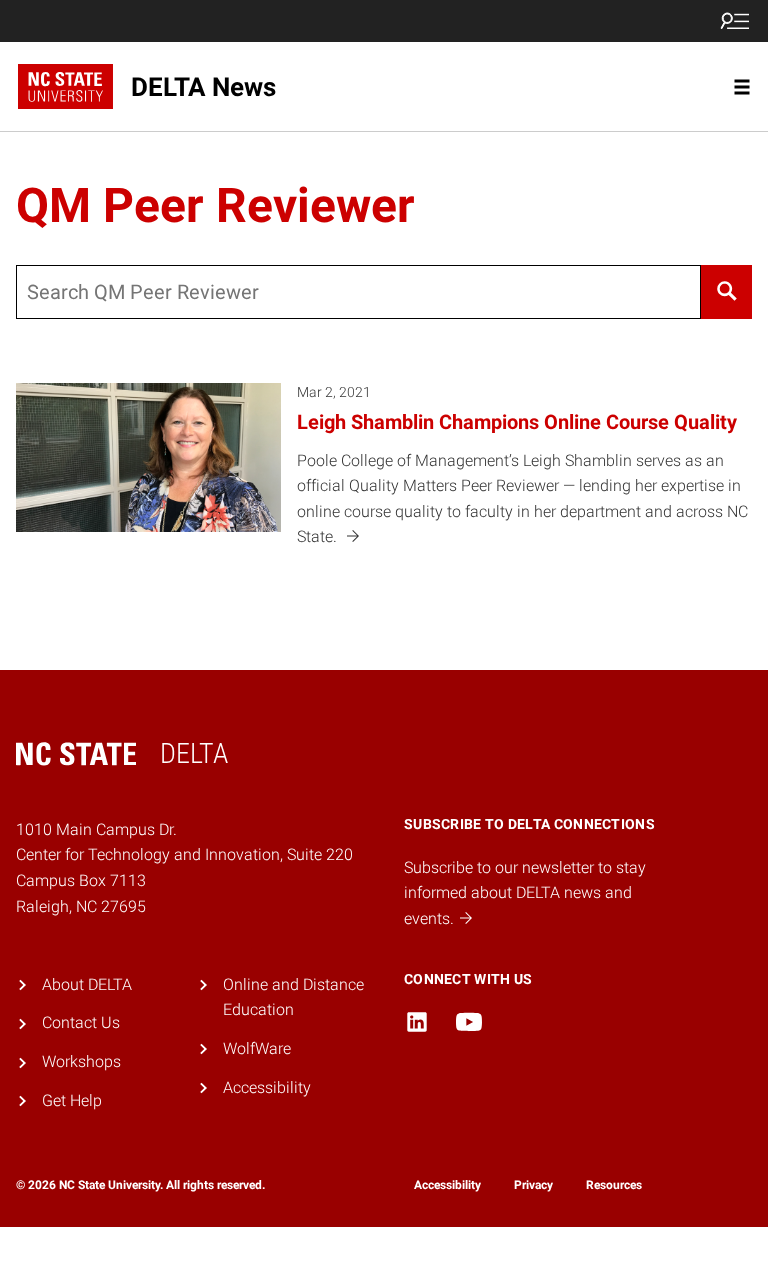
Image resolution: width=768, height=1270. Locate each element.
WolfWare (257, 1048)
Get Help (72, 1100)
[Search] (726, 292)
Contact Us (81, 1022)
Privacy (533, 1185)
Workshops (81, 1061)
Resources (614, 1185)
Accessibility (267, 1087)
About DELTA (87, 984)
